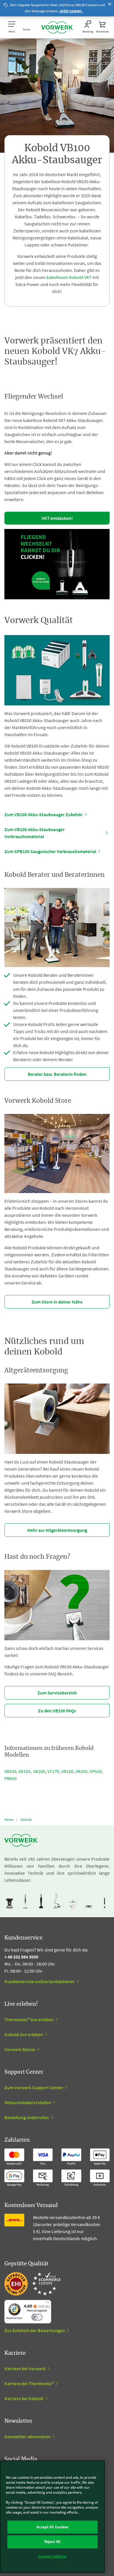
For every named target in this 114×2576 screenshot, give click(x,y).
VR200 (81, 1771)
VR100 (67, 1771)
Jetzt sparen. (71, 11)
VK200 (39, 1771)
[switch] (37, 2317)
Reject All (52, 2542)
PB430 (11, 1778)
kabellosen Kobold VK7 (69, 277)
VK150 (24, 1771)
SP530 (96, 1771)
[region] (52, 2517)
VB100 (10, 1771)
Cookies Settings (53, 2556)
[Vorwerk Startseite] (57, 27)
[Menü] (48, 2303)
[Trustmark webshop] (32, 2284)
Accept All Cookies (52, 2527)
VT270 (53, 1771)
